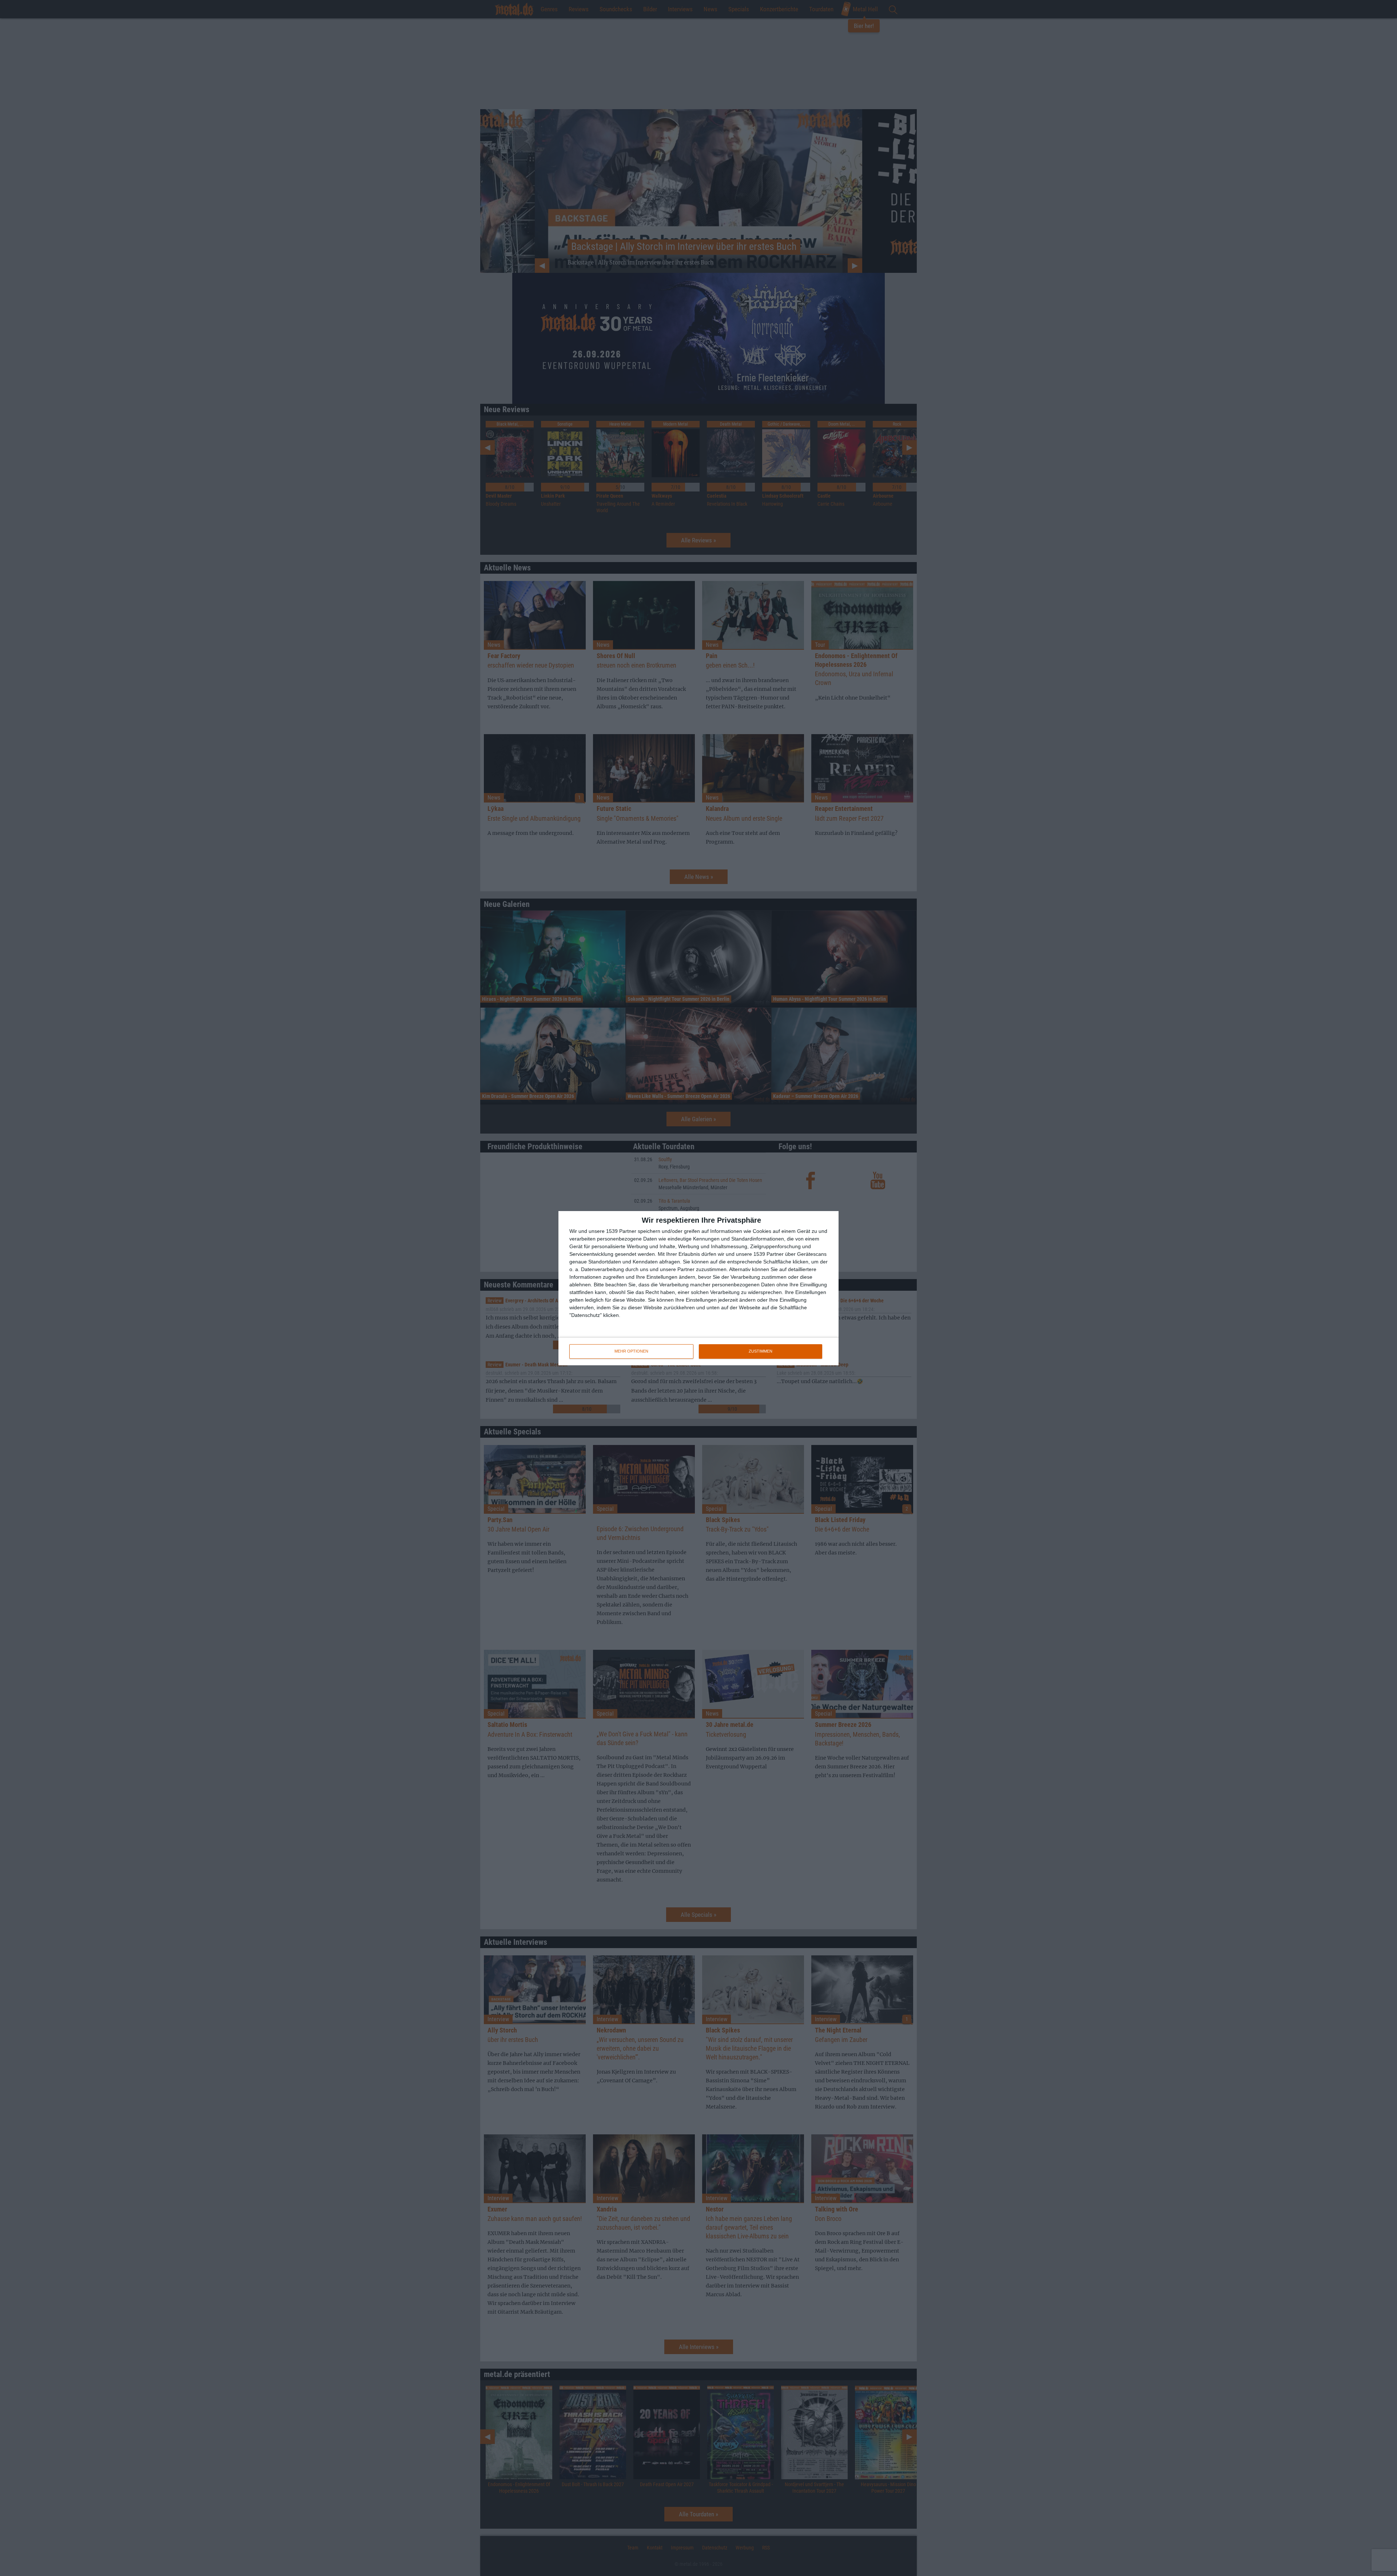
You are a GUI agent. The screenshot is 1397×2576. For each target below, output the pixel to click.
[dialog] (698, 1288)
